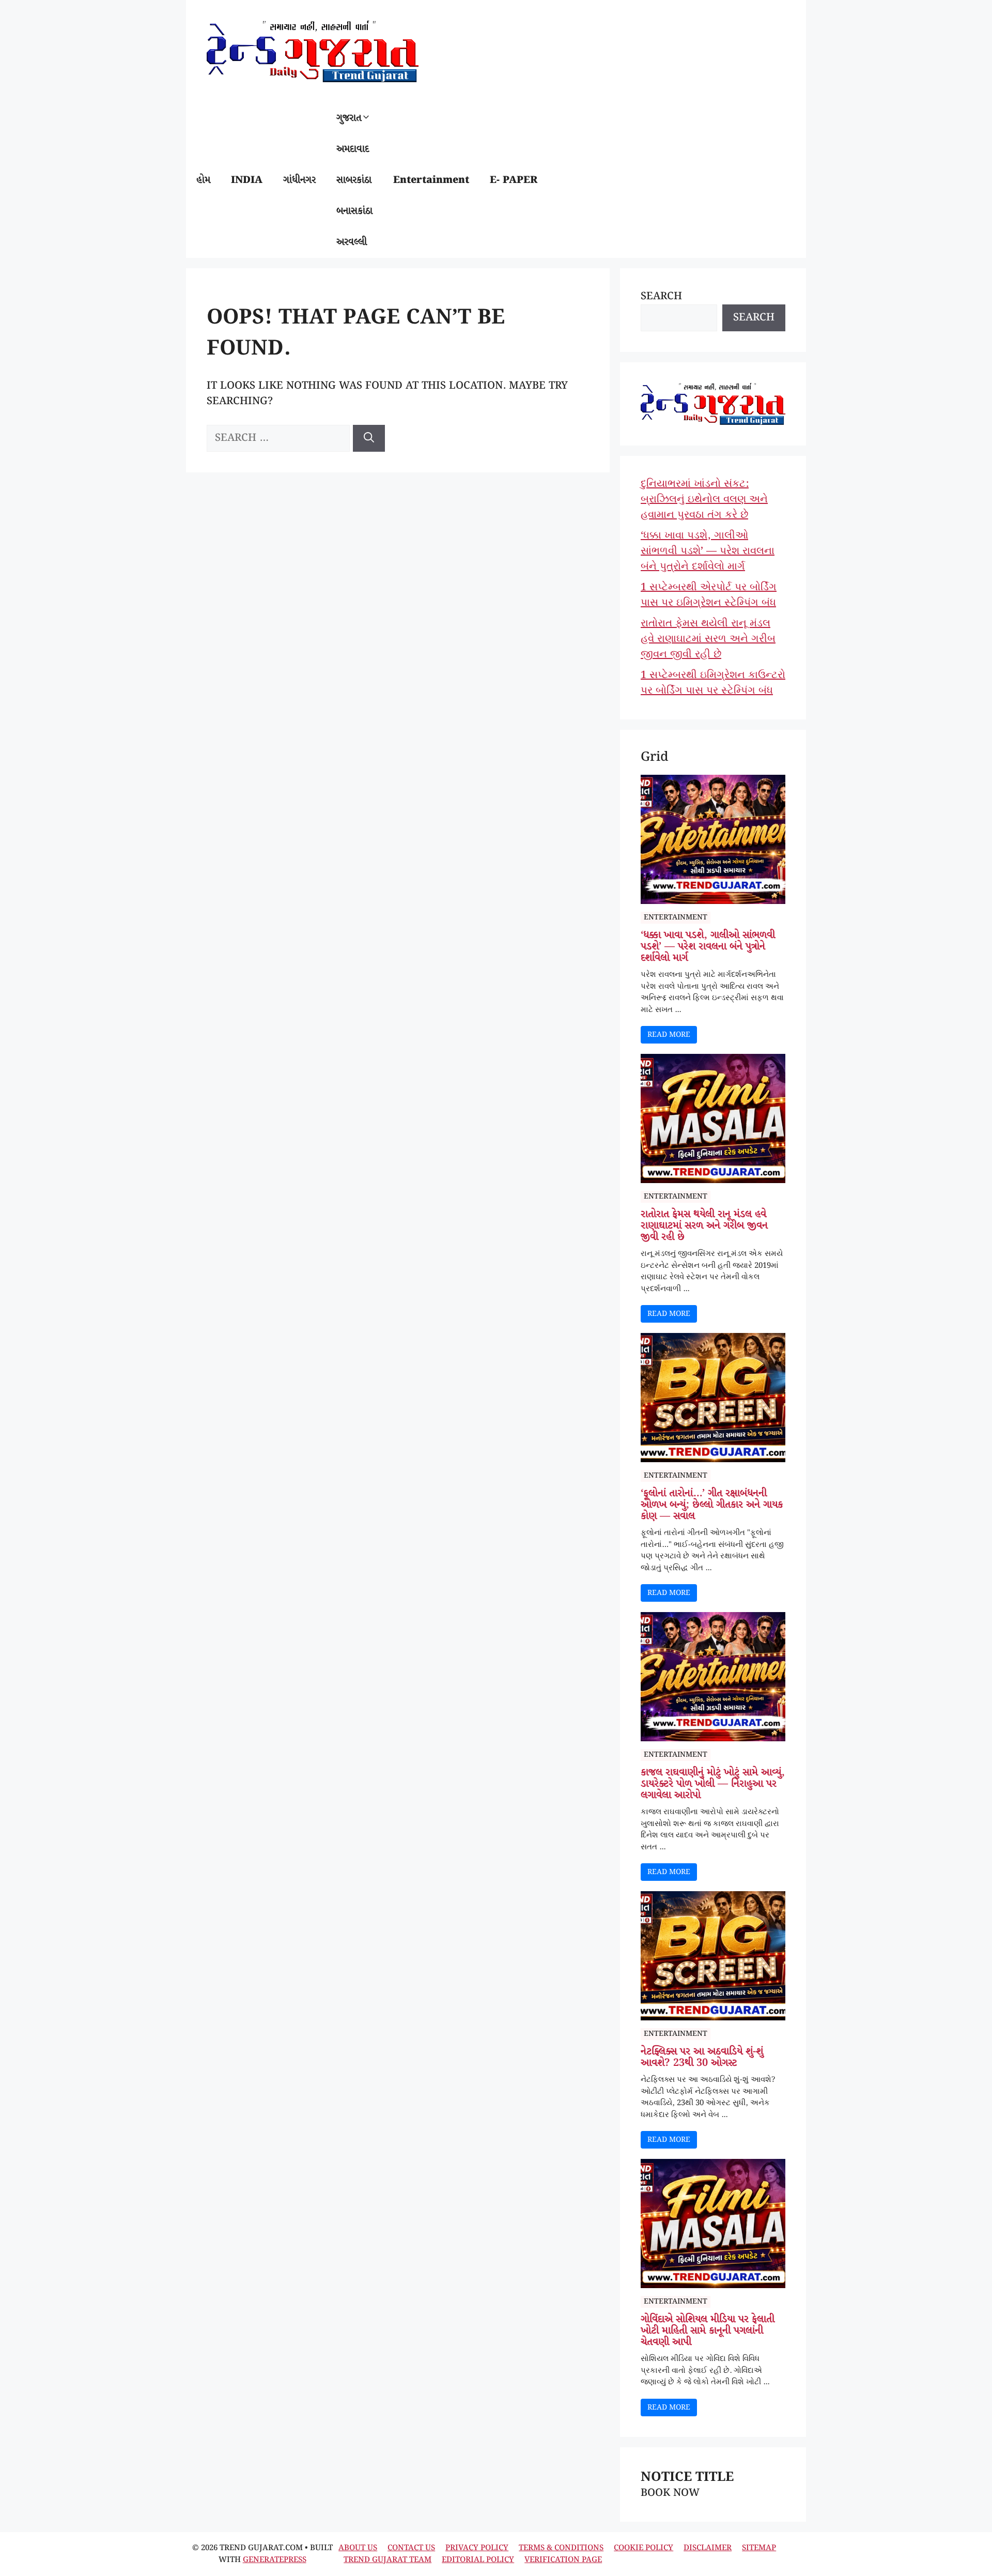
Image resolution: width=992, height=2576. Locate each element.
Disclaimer (708, 2548)
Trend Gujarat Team (388, 2560)
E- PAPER (514, 180)
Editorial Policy (478, 2560)
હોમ (203, 180)
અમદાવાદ (353, 149)
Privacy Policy (477, 2548)
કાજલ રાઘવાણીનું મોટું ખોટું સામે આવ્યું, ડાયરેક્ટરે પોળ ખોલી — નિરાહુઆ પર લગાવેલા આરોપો (713, 1784)
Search (661, 296)
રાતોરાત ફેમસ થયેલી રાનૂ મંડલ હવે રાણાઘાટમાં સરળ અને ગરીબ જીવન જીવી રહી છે (708, 639)
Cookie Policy (644, 2548)
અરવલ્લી (352, 242)
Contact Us (411, 2548)
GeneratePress (275, 2560)
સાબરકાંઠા (354, 180)
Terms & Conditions (561, 2548)
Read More (669, 1035)
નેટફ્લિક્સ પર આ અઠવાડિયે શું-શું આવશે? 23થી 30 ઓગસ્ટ (702, 2058)
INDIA (247, 180)
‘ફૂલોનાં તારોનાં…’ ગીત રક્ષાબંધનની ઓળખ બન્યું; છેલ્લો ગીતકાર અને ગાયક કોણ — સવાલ (712, 1505)
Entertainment (431, 180)
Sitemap (759, 2548)
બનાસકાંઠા (354, 211)
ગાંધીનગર (299, 180)
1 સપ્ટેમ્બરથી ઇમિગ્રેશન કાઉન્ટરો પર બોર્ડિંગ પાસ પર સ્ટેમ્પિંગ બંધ (713, 683)
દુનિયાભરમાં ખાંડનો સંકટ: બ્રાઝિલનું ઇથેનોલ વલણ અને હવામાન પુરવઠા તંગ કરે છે (704, 500)
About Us (358, 2548)
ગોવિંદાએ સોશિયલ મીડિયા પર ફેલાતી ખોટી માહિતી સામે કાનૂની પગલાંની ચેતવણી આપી (708, 2331)
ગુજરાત (349, 118)
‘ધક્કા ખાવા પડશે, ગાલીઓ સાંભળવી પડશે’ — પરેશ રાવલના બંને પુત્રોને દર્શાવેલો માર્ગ (708, 551)
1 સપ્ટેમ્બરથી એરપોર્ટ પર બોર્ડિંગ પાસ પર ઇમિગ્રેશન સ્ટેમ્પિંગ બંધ (709, 595)
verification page (563, 2560)
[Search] (369, 438)
